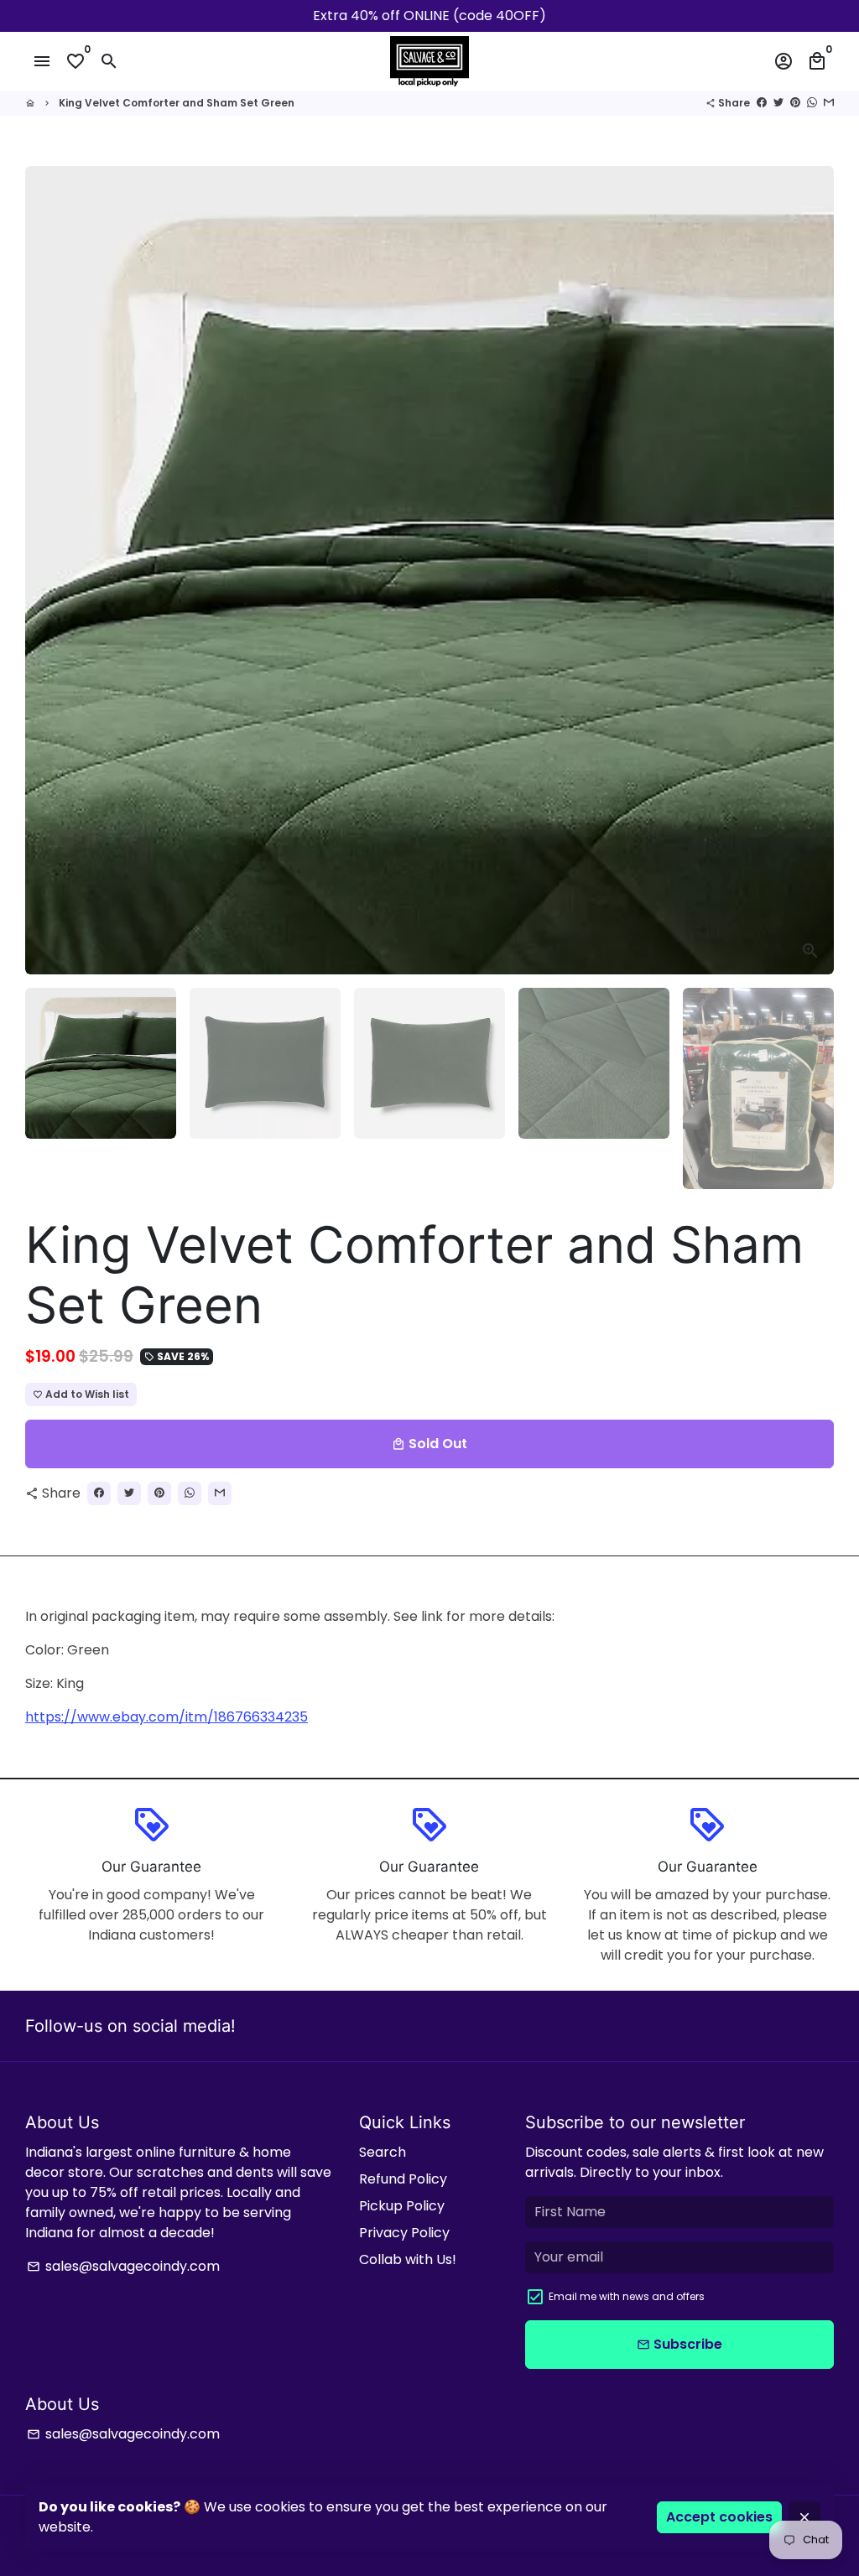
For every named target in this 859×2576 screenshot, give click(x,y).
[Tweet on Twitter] (778, 103)
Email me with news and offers (627, 2296)
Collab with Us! (408, 2259)
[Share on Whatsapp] (812, 103)
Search (383, 2152)
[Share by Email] (829, 103)
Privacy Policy (404, 2233)
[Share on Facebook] (762, 103)
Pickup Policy (402, 2206)
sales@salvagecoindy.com (123, 2266)
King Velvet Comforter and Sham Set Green (177, 103)
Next (811, 570)
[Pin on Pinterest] (795, 103)
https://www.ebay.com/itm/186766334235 (167, 1717)
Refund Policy (403, 2179)
